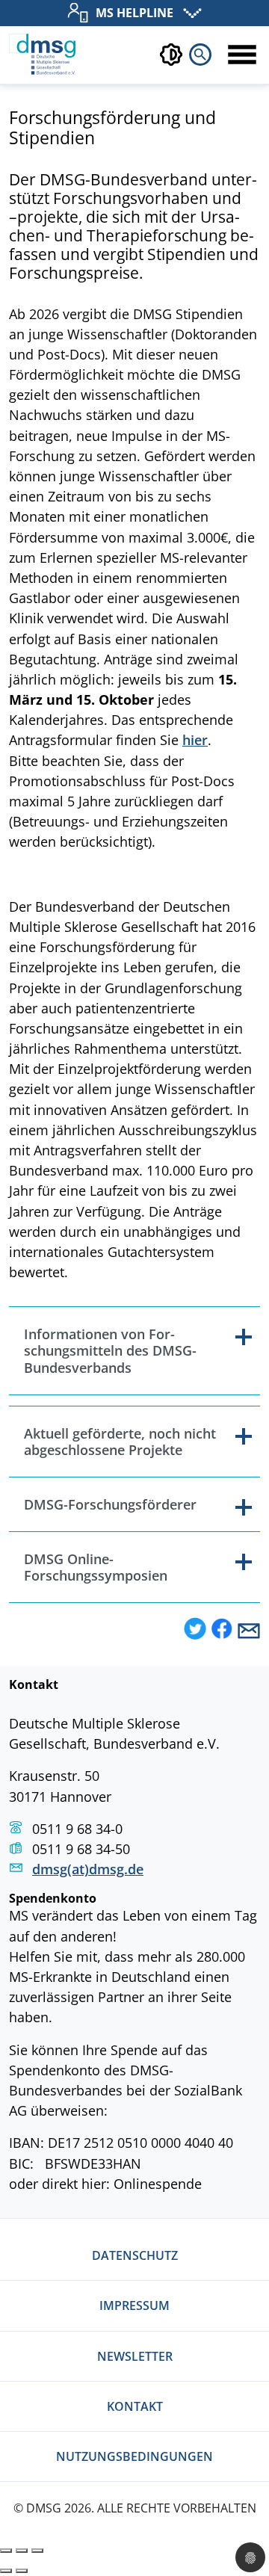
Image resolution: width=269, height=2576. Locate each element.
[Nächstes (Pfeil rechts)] (22, 2571)
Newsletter (135, 2356)
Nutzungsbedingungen (134, 2456)
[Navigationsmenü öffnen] (242, 55)
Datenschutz (135, 2255)
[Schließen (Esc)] (6, 2551)
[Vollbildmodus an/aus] (22, 2551)
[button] (195, 1630)
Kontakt (135, 2406)
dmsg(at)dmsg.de (88, 1869)
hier (195, 740)
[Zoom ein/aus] (37, 2551)
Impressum (134, 2305)
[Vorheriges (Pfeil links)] (6, 2571)
